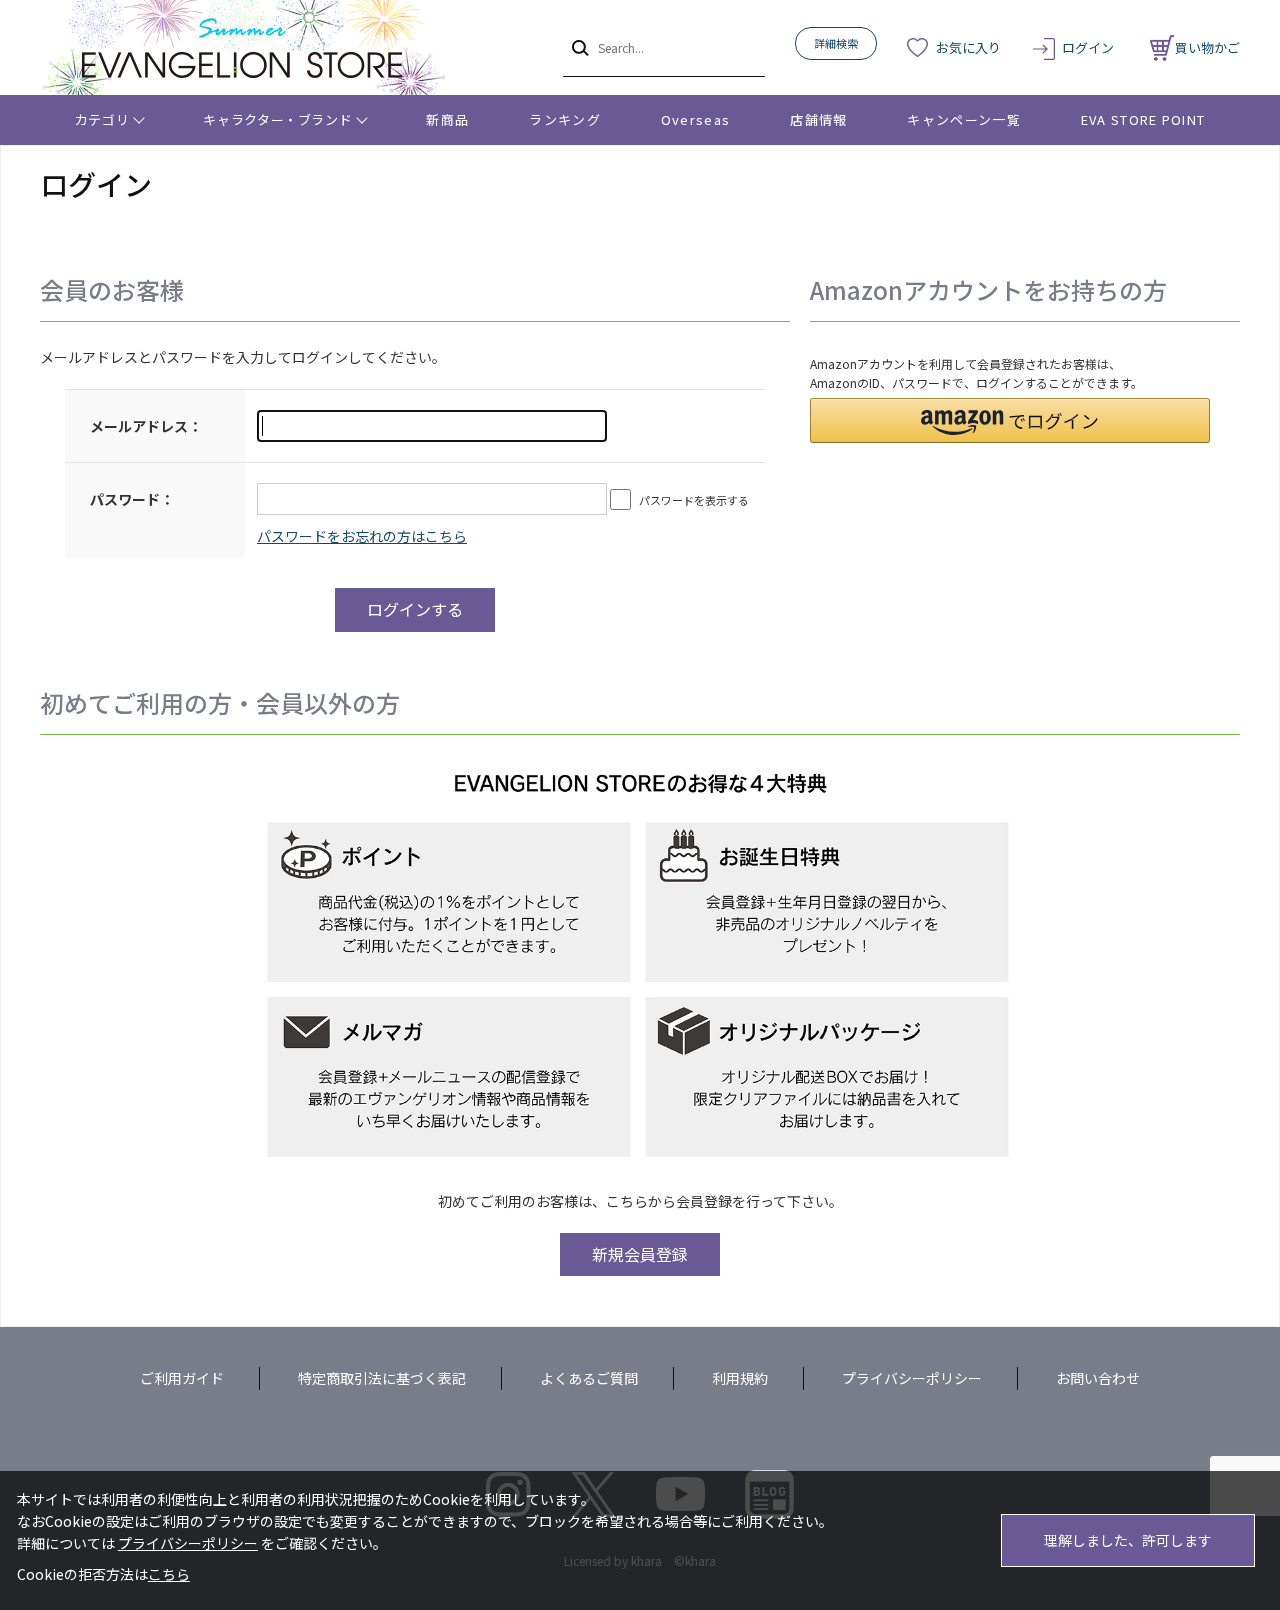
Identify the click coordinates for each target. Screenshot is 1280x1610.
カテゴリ (102, 119)
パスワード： (132, 499)
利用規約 (740, 1378)
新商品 (447, 119)
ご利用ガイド (182, 1378)
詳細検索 (836, 43)
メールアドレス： (146, 426)
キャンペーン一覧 (963, 119)
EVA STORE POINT (1143, 119)
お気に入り (968, 47)
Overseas (695, 119)
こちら (169, 1574)
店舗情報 (818, 119)
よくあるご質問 (589, 1378)
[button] (1010, 420)
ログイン (1088, 47)
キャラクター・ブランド (277, 119)
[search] (578, 47)
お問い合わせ (1098, 1378)
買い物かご (1207, 47)
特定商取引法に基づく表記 (382, 1378)
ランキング (565, 119)
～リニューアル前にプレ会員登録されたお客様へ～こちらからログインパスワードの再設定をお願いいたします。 (362, 536)
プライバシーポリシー (912, 1378)
